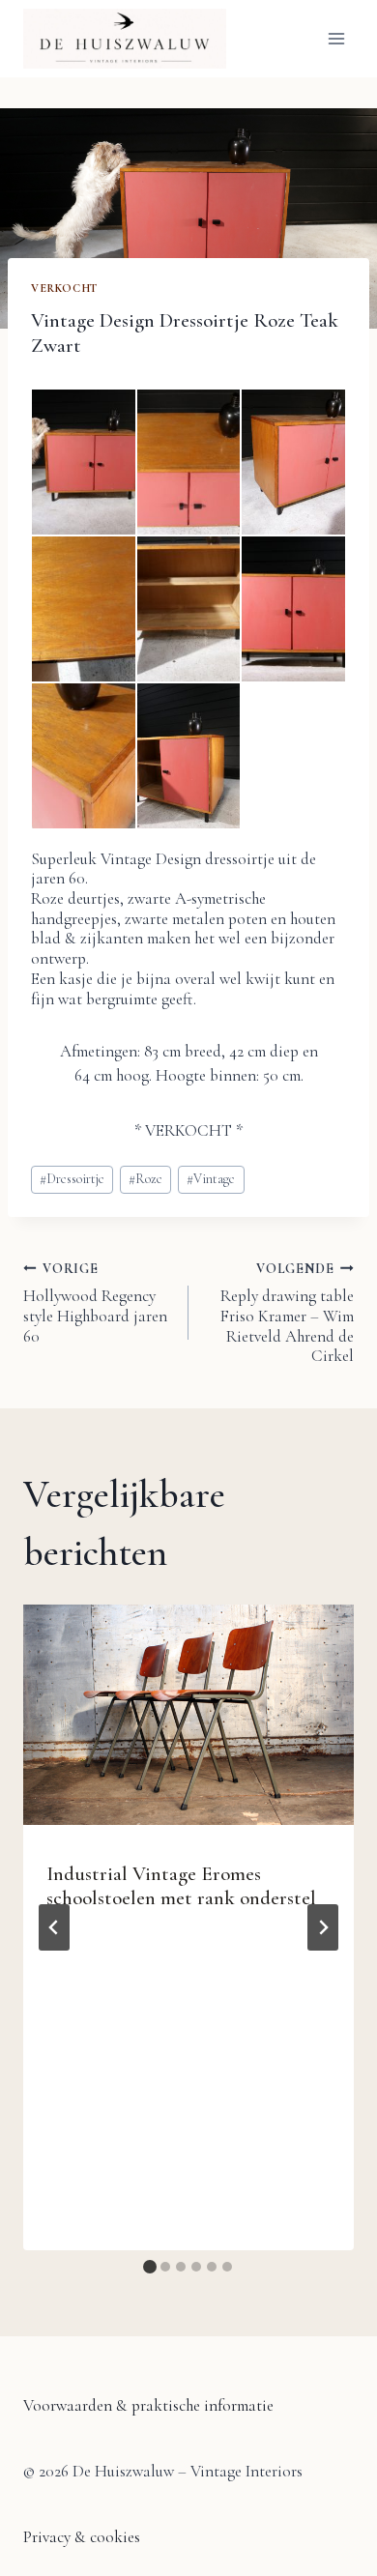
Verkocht (64, 288)
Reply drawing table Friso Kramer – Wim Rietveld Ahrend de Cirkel (287, 1313)
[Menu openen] (336, 38)
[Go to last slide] (54, 1927)
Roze (145, 1179)
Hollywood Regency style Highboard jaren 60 (95, 1303)
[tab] (150, 2267)
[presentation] (188, 1715)
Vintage (211, 1179)
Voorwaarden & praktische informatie (148, 2405)
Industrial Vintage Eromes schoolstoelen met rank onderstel (181, 1886)
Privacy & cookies (82, 2537)
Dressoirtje (72, 1179)
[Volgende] (323, 1927)
